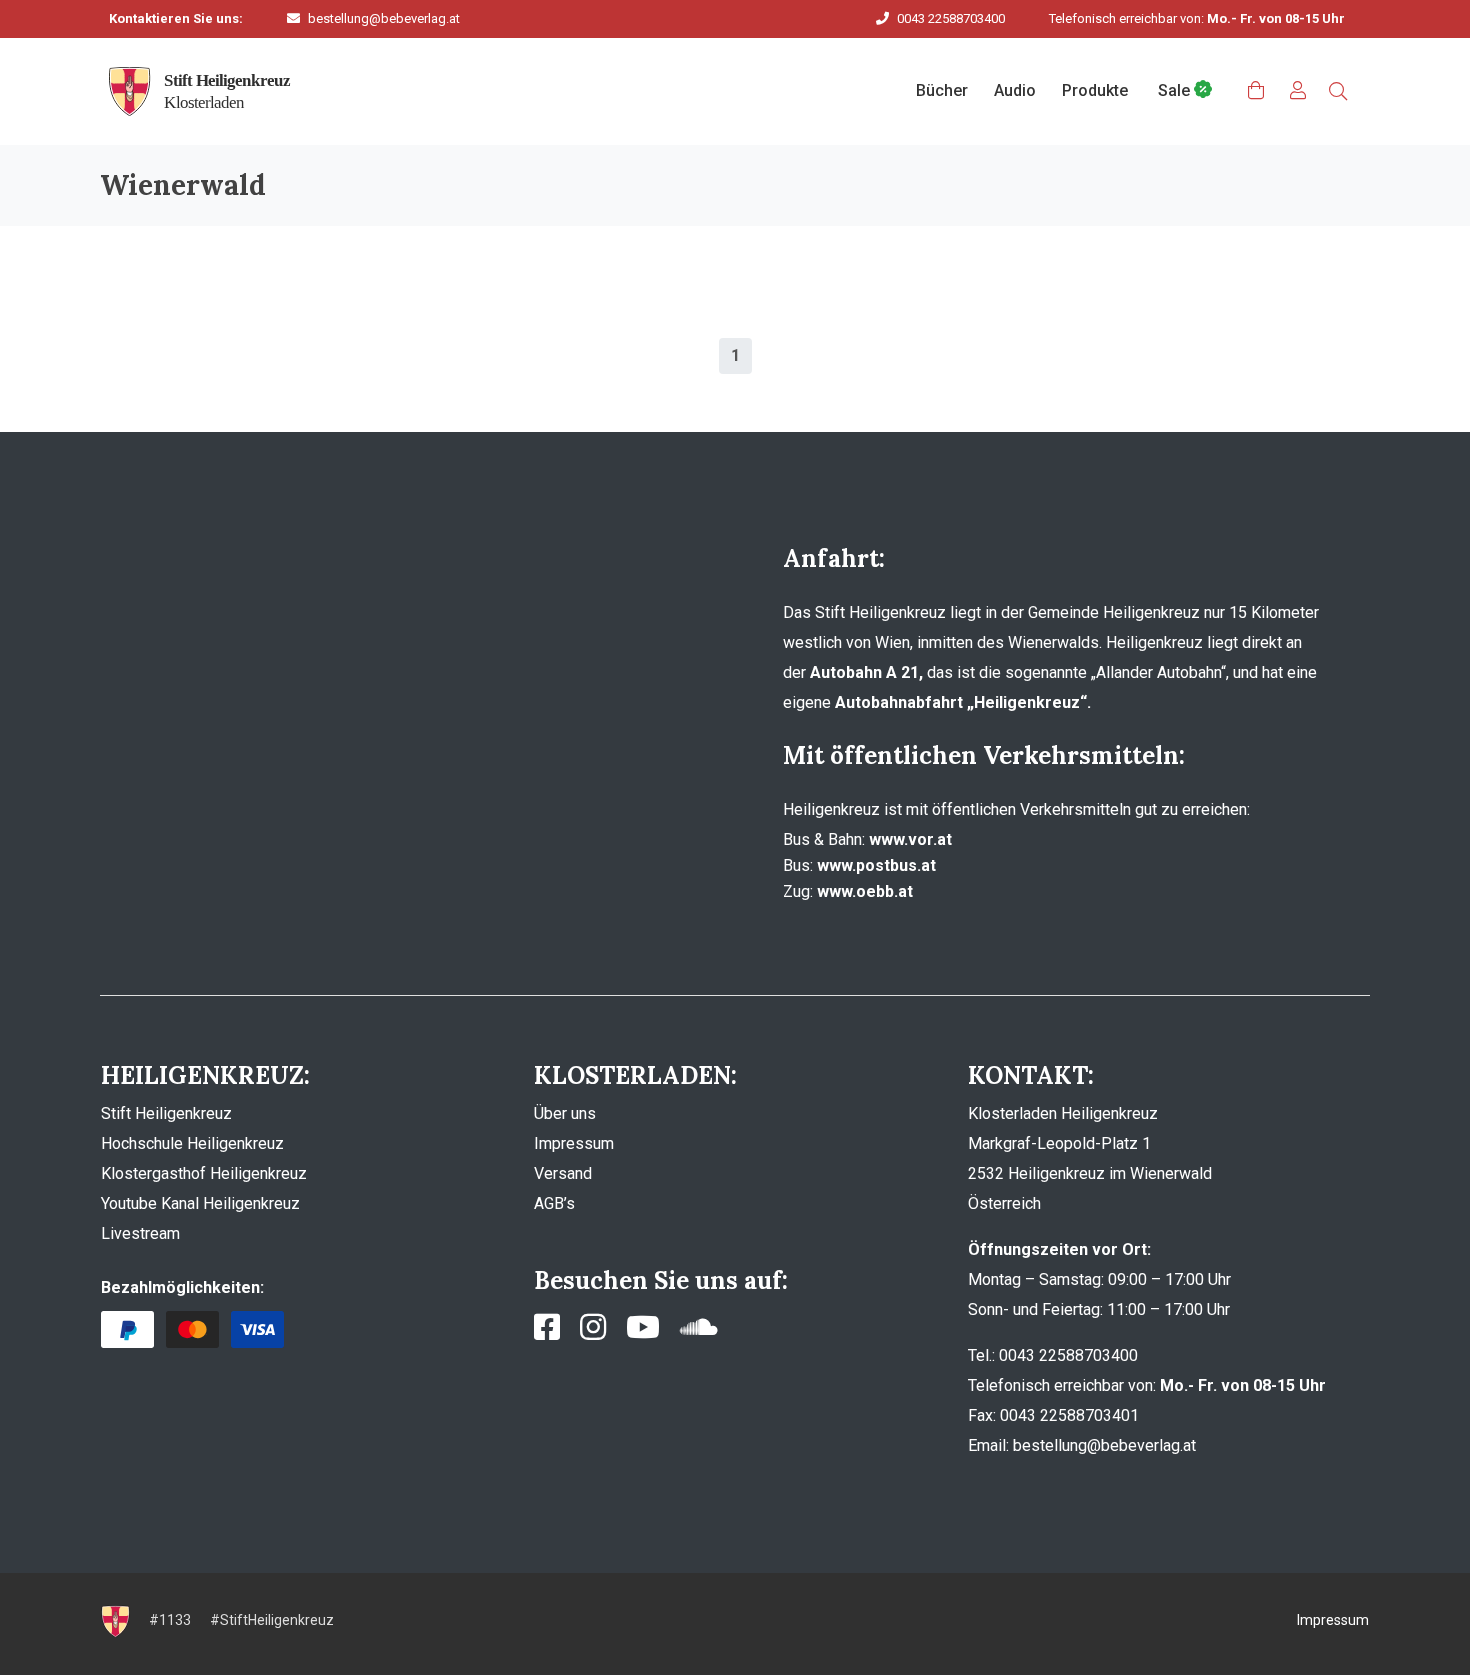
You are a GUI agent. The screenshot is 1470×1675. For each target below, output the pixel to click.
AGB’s (554, 1203)
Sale (1176, 90)
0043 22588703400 (951, 18)
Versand (563, 1173)
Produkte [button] (1095, 90)
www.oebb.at (865, 891)
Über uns (565, 1113)
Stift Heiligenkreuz (166, 1113)
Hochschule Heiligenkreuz (192, 1143)
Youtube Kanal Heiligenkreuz (200, 1203)
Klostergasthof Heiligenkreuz (204, 1173)
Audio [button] (1015, 90)
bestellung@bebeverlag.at (384, 18)
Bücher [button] (942, 90)
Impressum (574, 1143)
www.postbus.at (876, 865)
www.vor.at (910, 839)
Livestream (140, 1233)
